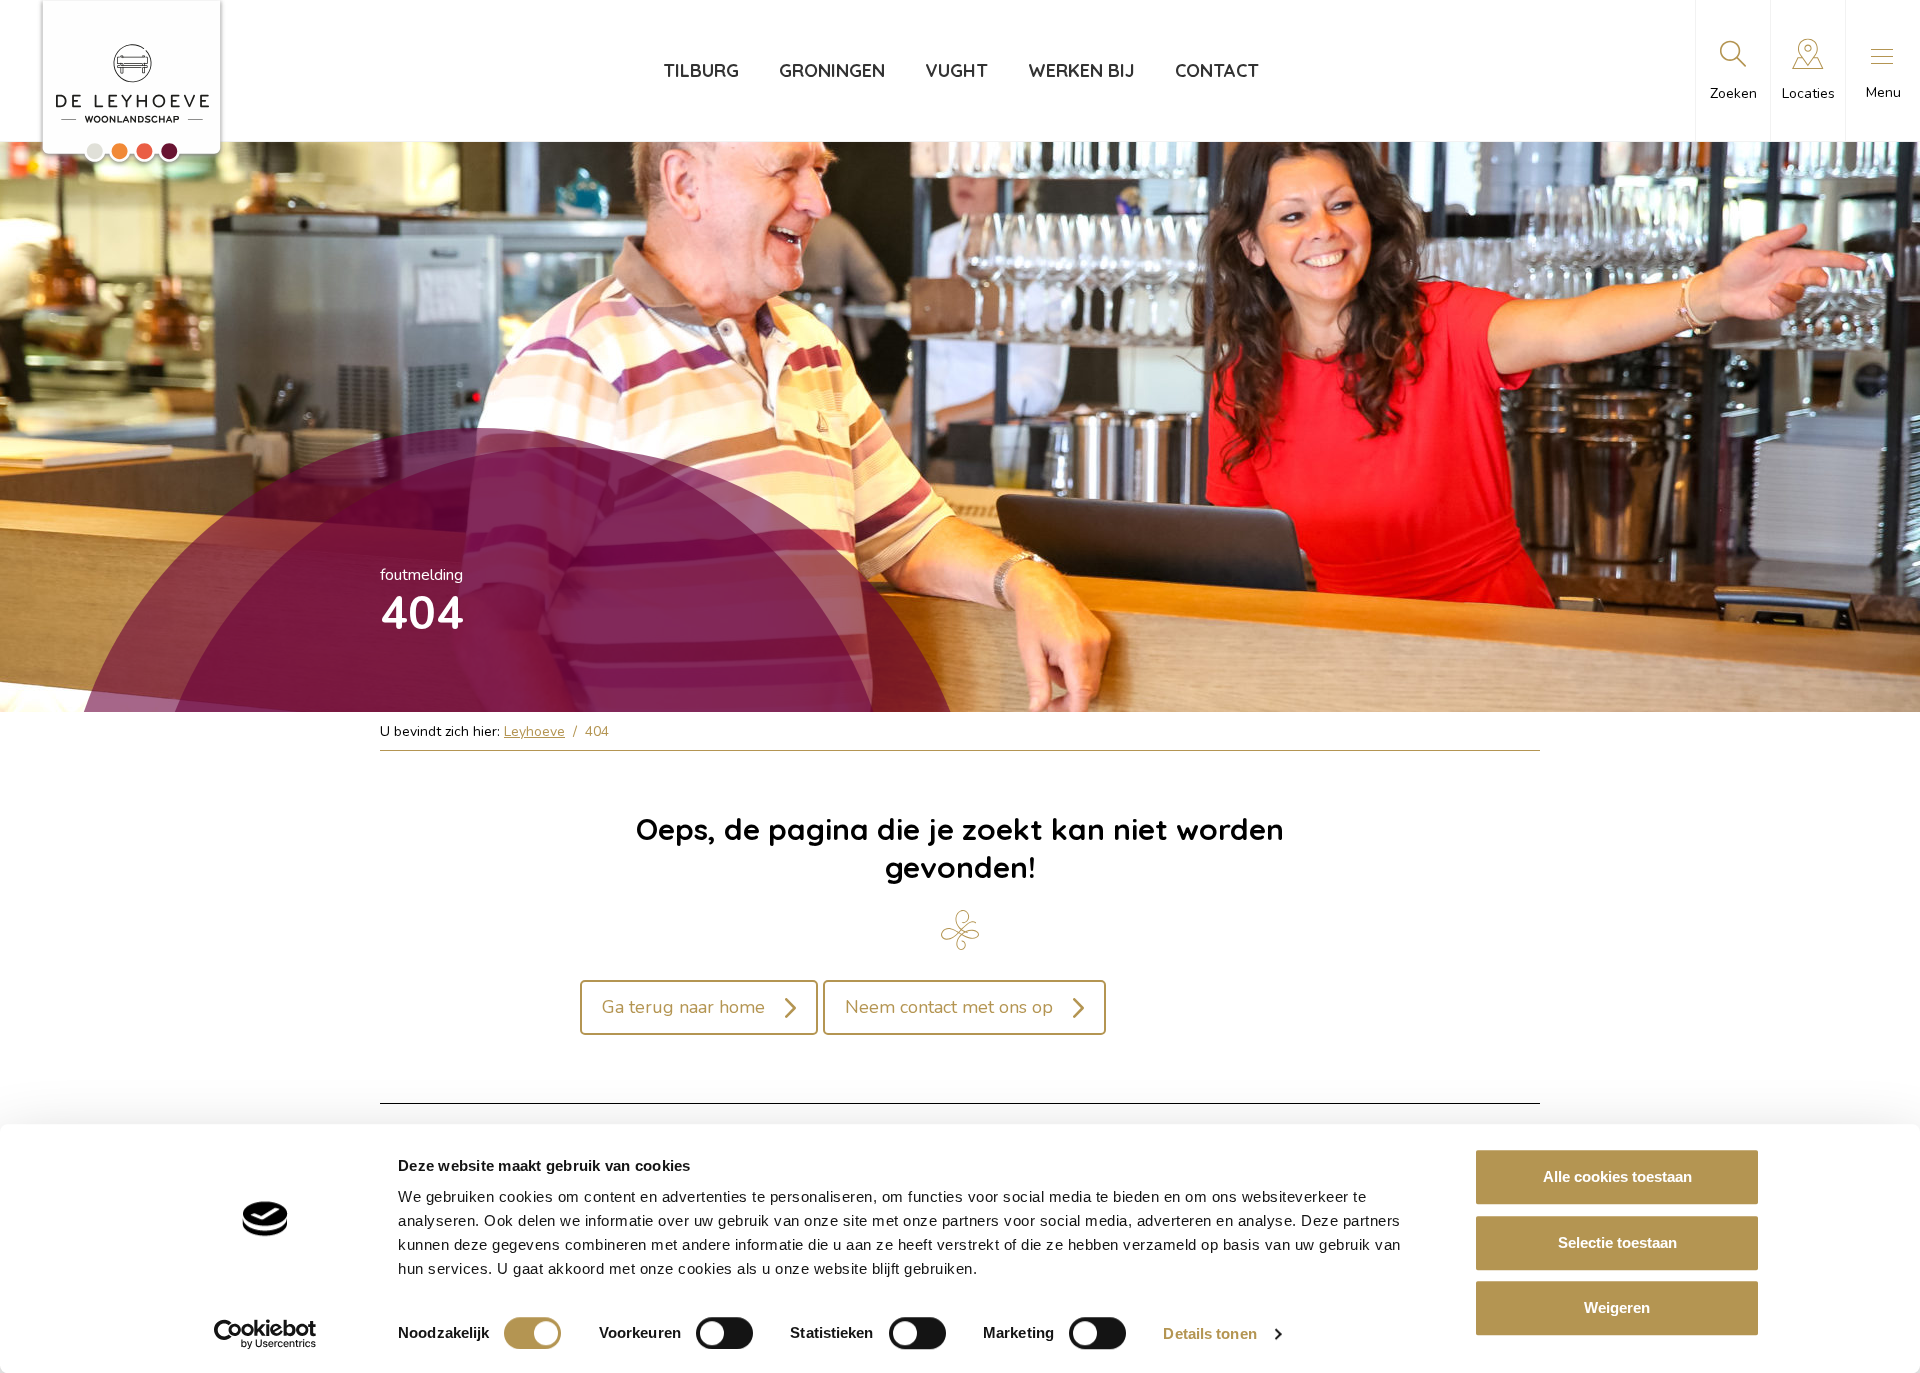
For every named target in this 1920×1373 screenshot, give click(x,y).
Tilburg (701, 70)
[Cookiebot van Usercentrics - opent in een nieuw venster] (265, 1334)
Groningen (832, 70)
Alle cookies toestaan (1617, 1176)
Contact (1217, 70)
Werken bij (1081, 70)
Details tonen (1209, 1333)
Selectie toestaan (1617, 1242)
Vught (956, 70)
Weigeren (1617, 1307)
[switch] (724, 1333)
